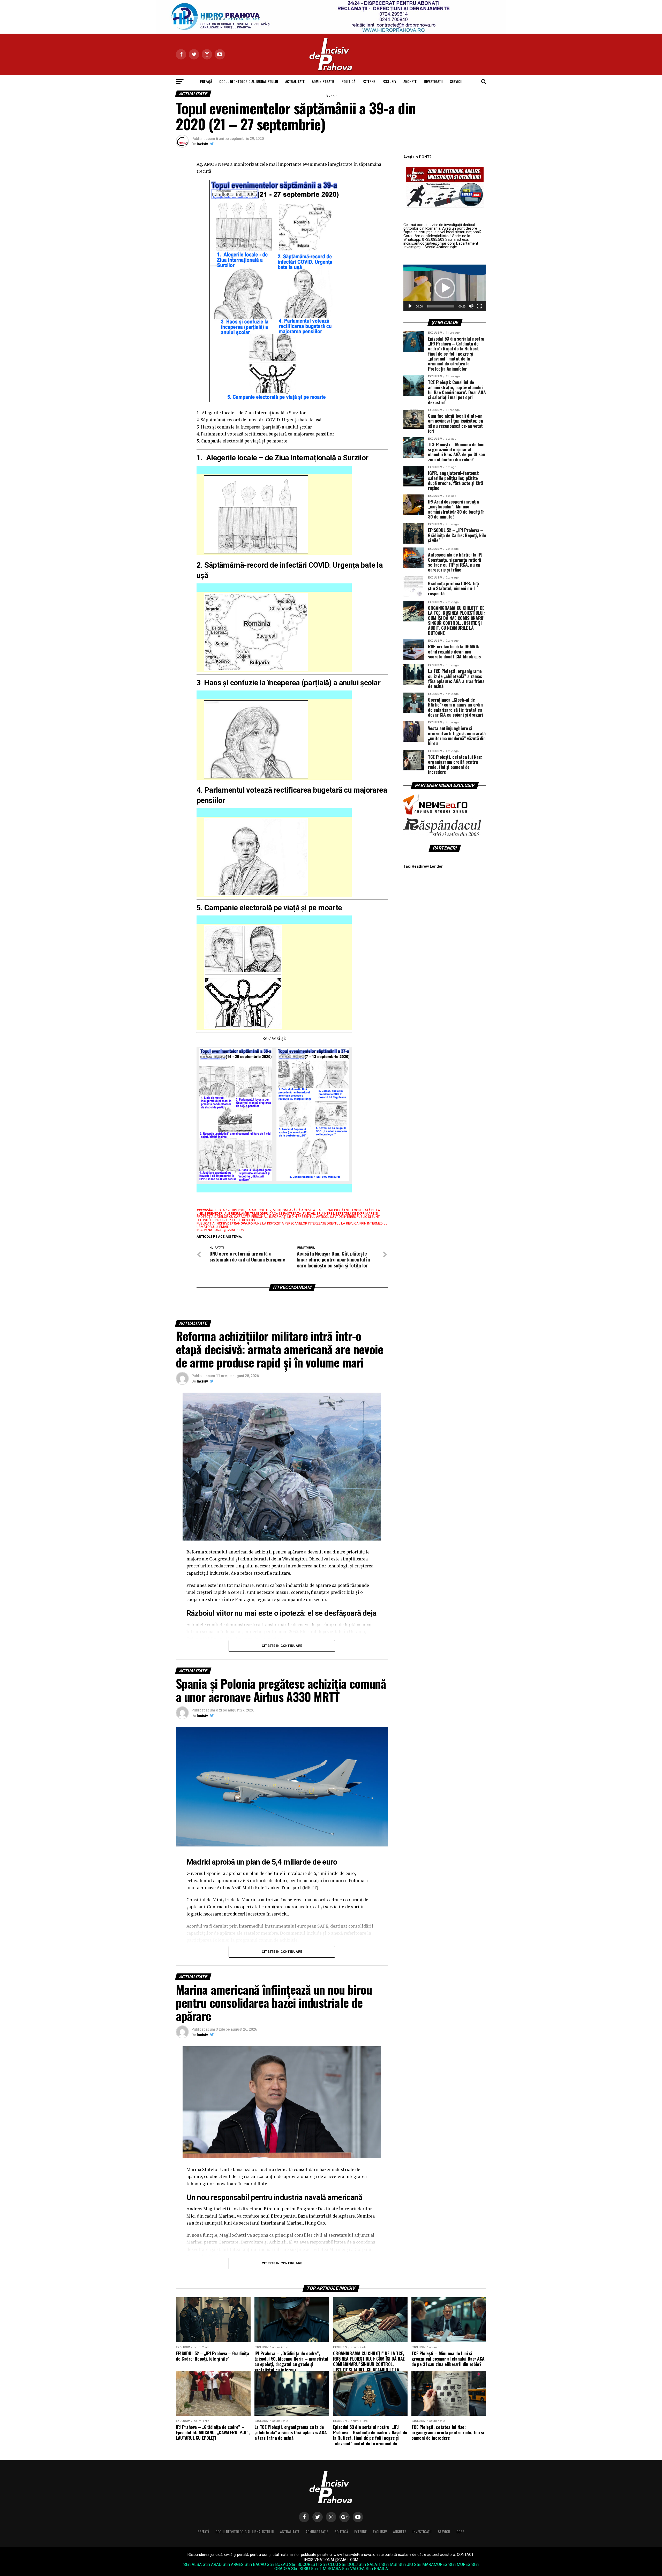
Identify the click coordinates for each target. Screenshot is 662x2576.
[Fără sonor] (471, 306)
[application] (445, 288)
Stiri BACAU (255, 2564)
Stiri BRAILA (377, 2569)
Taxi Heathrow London (423, 866)
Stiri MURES (459, 2564)
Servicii (456, 81)
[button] (445, 288)
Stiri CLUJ (329, 2564)
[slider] (441, 306)
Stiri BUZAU (277, 2564)
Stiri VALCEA (353, 2569)
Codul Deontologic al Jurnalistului (249, 81)
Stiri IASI (389, 2564)
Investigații (433, 81)
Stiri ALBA (193, 2564)
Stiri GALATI (370, 2564)
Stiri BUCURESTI (304, 2564)
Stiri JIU (406, 2564)
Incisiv (202, 144)
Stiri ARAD (212, 2564)
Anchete (410, 81)
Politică (348, 81)
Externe (369, 81)
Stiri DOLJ (348, 2564)
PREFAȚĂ (206, 81)
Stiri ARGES (233, 2564)
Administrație (323, 81)
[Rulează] (410, 306)
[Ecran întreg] (479, 306)
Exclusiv (389, 81)
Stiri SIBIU (300, 2569)
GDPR (330, 95)
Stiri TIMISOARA (326, 2569)
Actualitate (295, 81)
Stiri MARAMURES (431, 2564)
